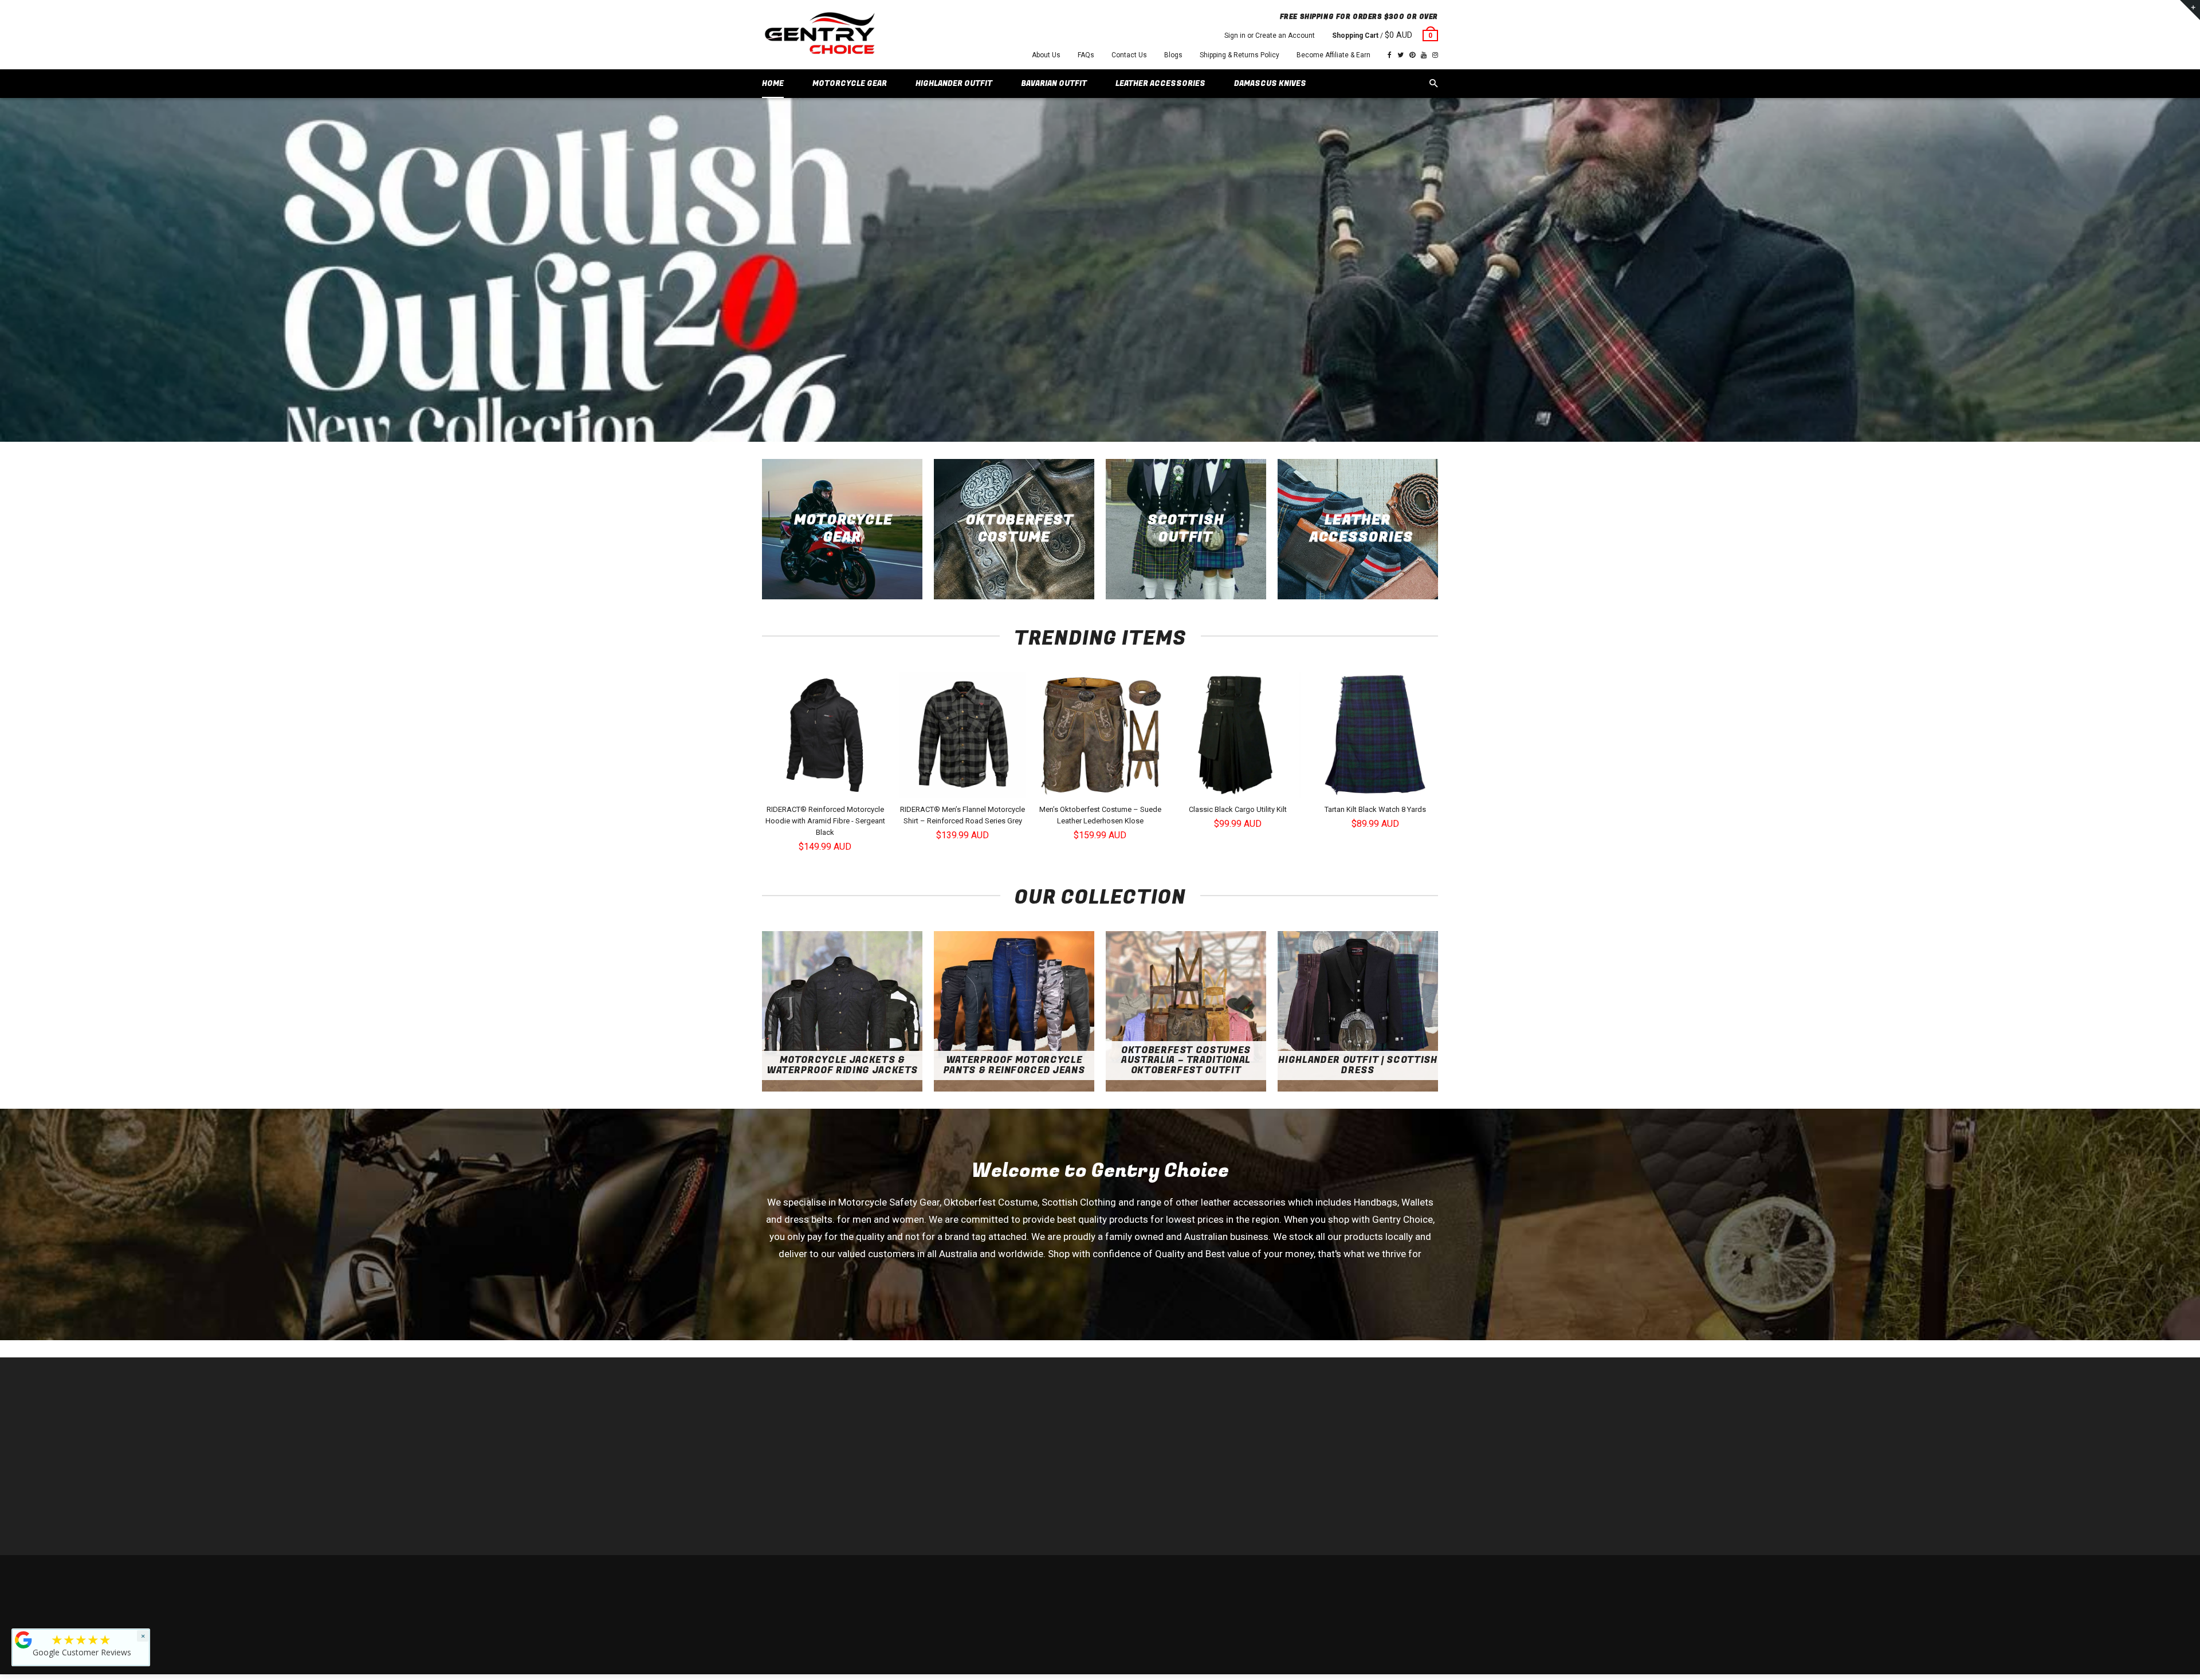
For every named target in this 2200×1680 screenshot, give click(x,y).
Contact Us (1129, 55)
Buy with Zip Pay (960, 1466)
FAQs (1086, 55)
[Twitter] (1400, 55)
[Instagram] (1435, 55)
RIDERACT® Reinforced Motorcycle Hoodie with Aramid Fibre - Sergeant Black (825, 821)
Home (944, 1414)
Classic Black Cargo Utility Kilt (1238, 809)
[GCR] (23, 1640)
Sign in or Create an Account (1270, 36)
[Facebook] (1390, 55)
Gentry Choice (835, 1578)
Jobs (942, 1518)
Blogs (1173, 55)
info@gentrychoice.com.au (817, 1449)
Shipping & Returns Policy (1240, 55)
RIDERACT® (954, 1483)
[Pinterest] (1412, 55)
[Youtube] (1424, 55)
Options (828, 788)
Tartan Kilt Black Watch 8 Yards (1375, 809)
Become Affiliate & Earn (1333, 55)
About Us (1046, 55)
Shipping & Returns (1355, 1578)
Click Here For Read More (1100, 1296)
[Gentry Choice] (819, 35)
